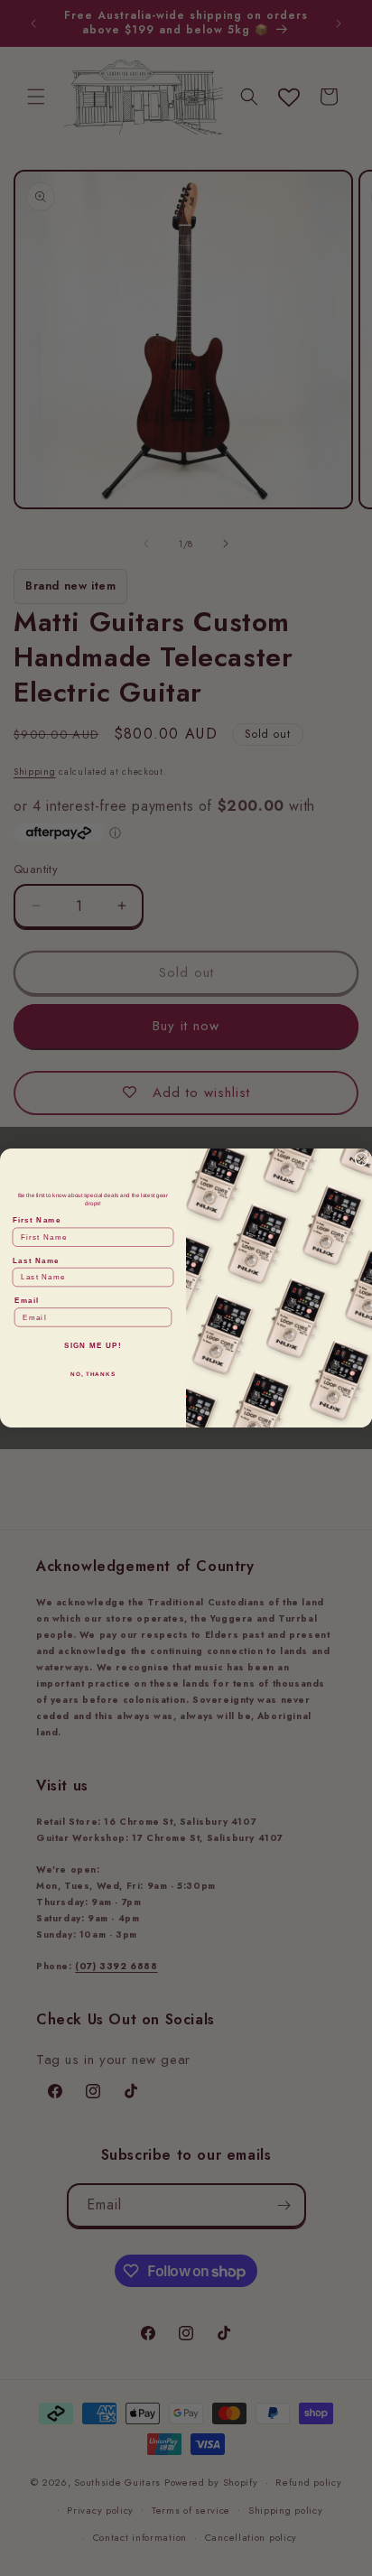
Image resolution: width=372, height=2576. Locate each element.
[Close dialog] (362, 1159)
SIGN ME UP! (93, 1346)
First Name (37, 1220)
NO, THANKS (93, 1375)
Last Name (36, 1261)
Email (27, 1301)
